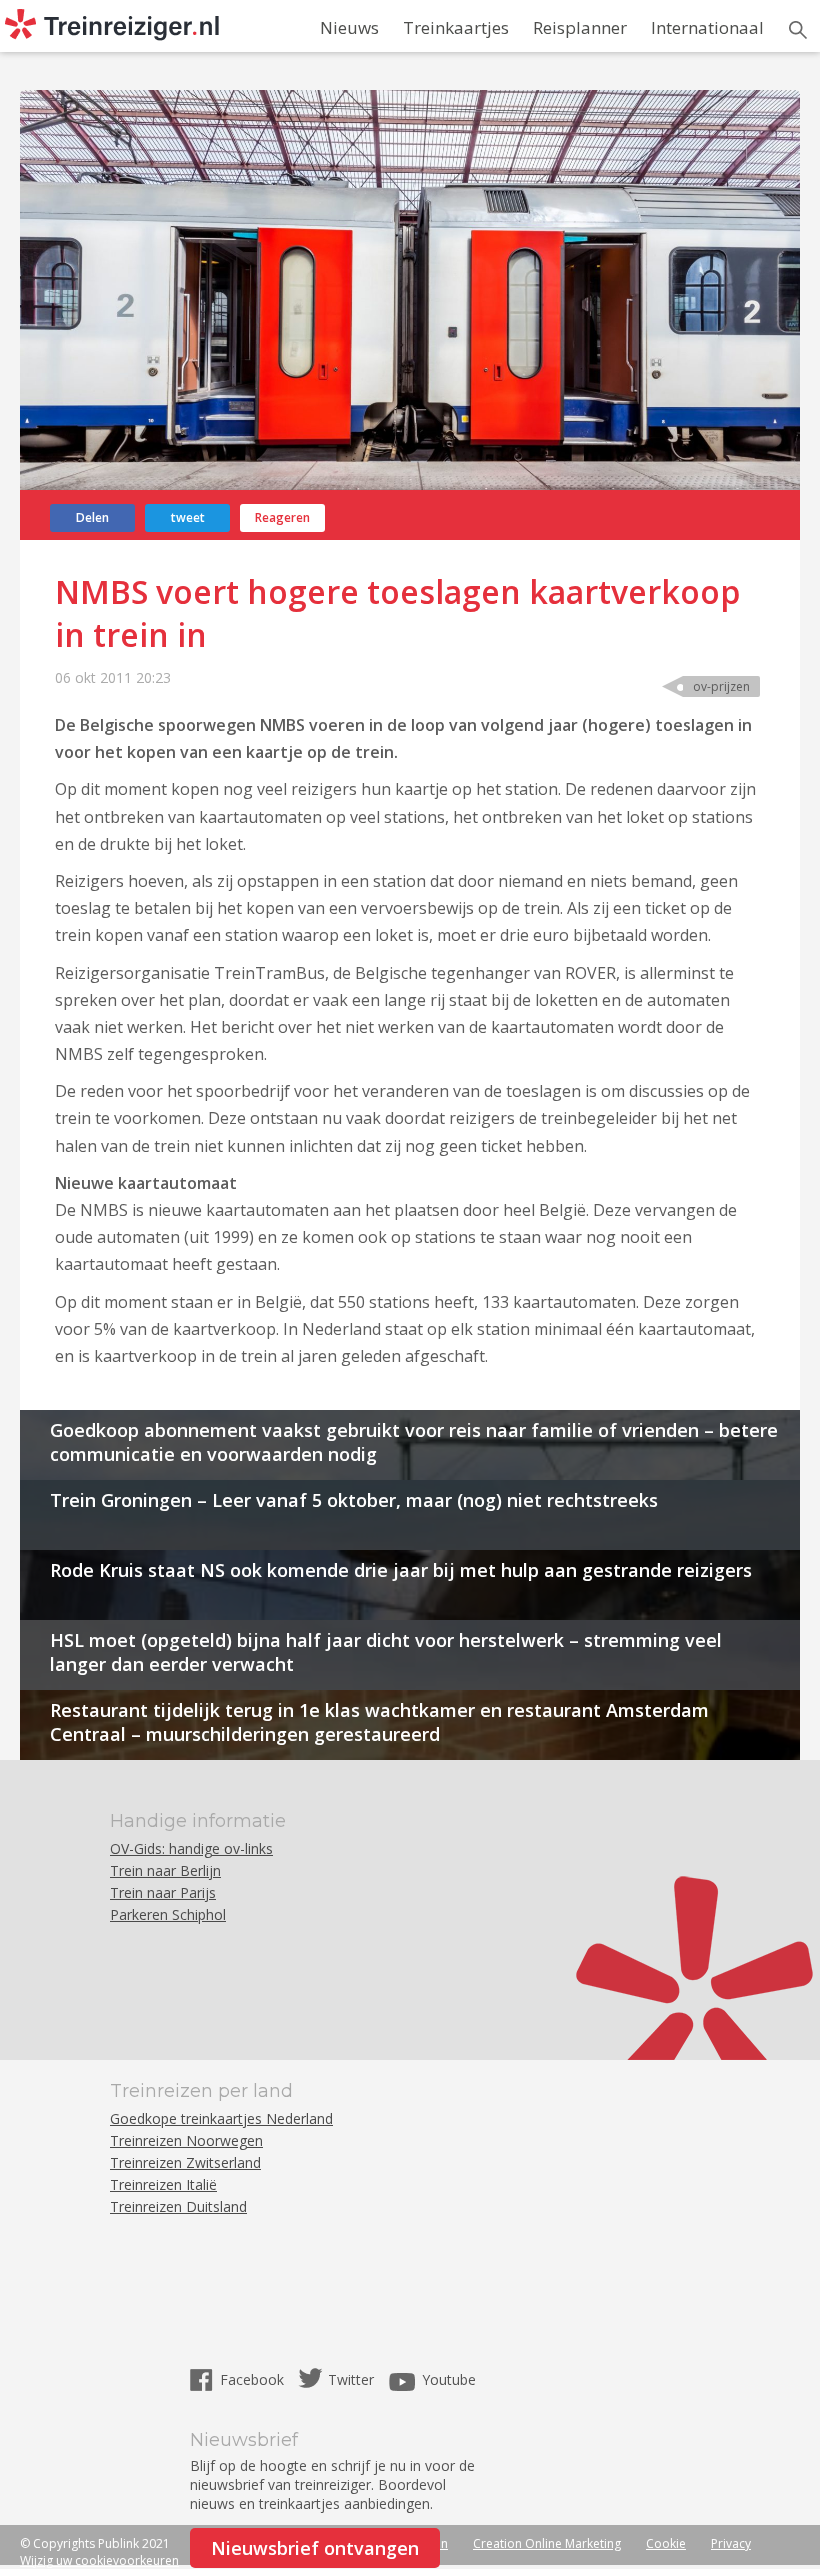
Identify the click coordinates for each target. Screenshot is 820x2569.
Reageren (282, 517)
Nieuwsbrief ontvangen (315, 2548)
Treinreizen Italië (163, 2184)
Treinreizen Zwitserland (185, 2162)
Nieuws (349, 27)
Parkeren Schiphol (168, 1914)
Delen (92, 517)
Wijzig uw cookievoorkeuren (99, 2560)
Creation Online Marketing (547, 2543)
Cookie (666, 2543)
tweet (188, 517)
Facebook (254, 2379)
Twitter (351, 2379)
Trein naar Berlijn (165, 1870)
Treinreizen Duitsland (178, 2206)
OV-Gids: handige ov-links (191, 1848)
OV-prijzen (721, 686)
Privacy (731, 2543)
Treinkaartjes (456, 27)
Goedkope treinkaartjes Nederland (221, 2118)
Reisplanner (580, 27)
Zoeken (798, 30)
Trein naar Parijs (163, 1892)
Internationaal (707, 27)
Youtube (449, 2379)
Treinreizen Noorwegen (186, 2140)
